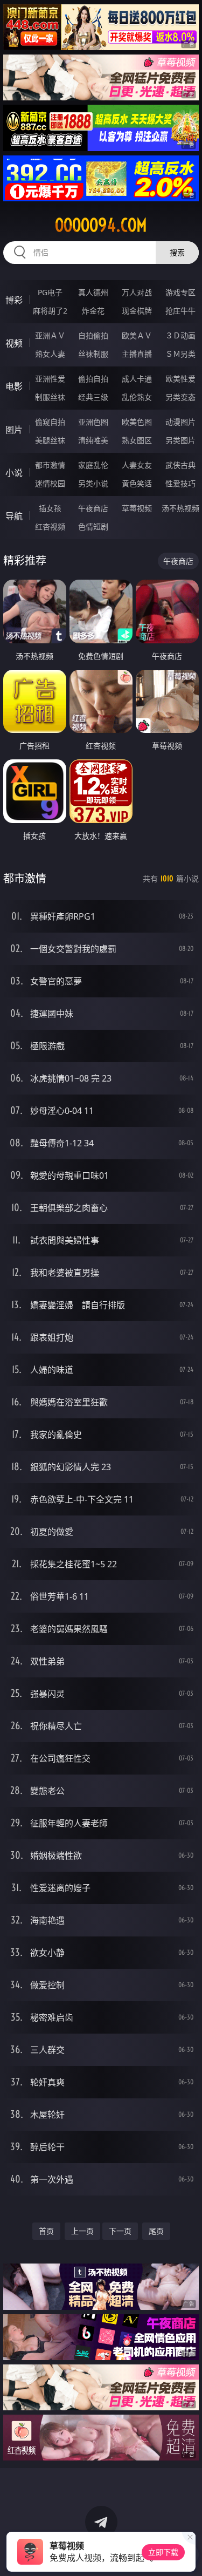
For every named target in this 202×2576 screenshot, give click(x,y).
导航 (14, 516)
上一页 (82, 2231)
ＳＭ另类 (180, 354)
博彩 (14, 300)
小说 (14, 473)
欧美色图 (137, 422)
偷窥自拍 (50, 422)
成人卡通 (137, 379)
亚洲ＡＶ (50, 335)
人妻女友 (137, 465)
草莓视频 (137, 508)
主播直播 (137, 354)
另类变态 (180, 397)
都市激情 (50, 465)
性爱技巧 (180, 483)
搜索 (177, 252)
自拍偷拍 (93, 335)
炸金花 (93, 311)
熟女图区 (137, 440)
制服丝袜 (50, 397)
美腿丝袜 (50, 440)
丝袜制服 (93, 354)
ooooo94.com (101, 225)
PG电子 (50, 292)
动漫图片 (180, 422)
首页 (46, 2231)
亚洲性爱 (50, 379)
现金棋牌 (137, 311)
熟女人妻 (50, 354)
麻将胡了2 (50, 311)
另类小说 (93, 483)
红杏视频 (50, 526)
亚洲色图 (93, 422)
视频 (14, 343)
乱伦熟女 (137, 397)
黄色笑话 (137, 483)
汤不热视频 (180, 508)
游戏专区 (180, 292)
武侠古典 (180, 465)
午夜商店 (93, 508)
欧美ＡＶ (137, 335)
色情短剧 (93, 526)
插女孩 (50, 508)
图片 (14, 430)
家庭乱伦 (93, 465)
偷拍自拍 (93, 379)
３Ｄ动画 (180, 335)
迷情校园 (50, 483)
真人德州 (93, 292)
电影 (14, 386)
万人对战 (137, 292)
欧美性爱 (180, 379)
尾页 (156, 2231)
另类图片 (180, 440)
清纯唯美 (93, 440)
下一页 (120, 2231)
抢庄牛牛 (180, 311)
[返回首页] (188, 2554)
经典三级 (93, 397)
